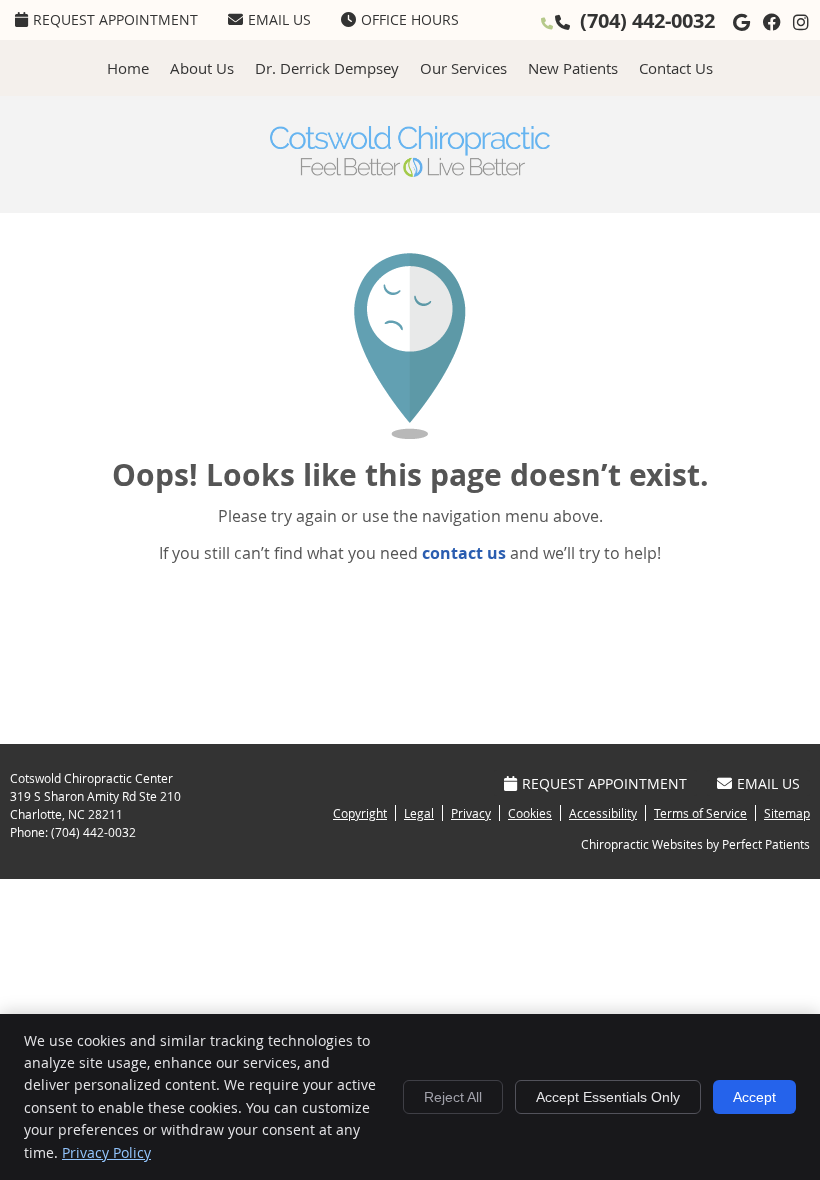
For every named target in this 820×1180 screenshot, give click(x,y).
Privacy (471, 813)
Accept (754, 1097)
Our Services (463, 68)
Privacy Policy (106, 1152)
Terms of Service (700, 813)
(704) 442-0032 (647, 20)
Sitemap (787, 813)
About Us (202, 68)
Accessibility (603, 813)
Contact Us (676, 68)
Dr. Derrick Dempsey (327, 68)
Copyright (360, 813)
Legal (419, 813)
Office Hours (410, 19)
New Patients (573, 68)
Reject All (453, 1097)
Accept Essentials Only (608, 1097)
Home (128, 68)
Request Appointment (115, 19)
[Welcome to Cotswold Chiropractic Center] (410, 171)
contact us (464, 553)
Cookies (530, 813)
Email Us (279, 19)
